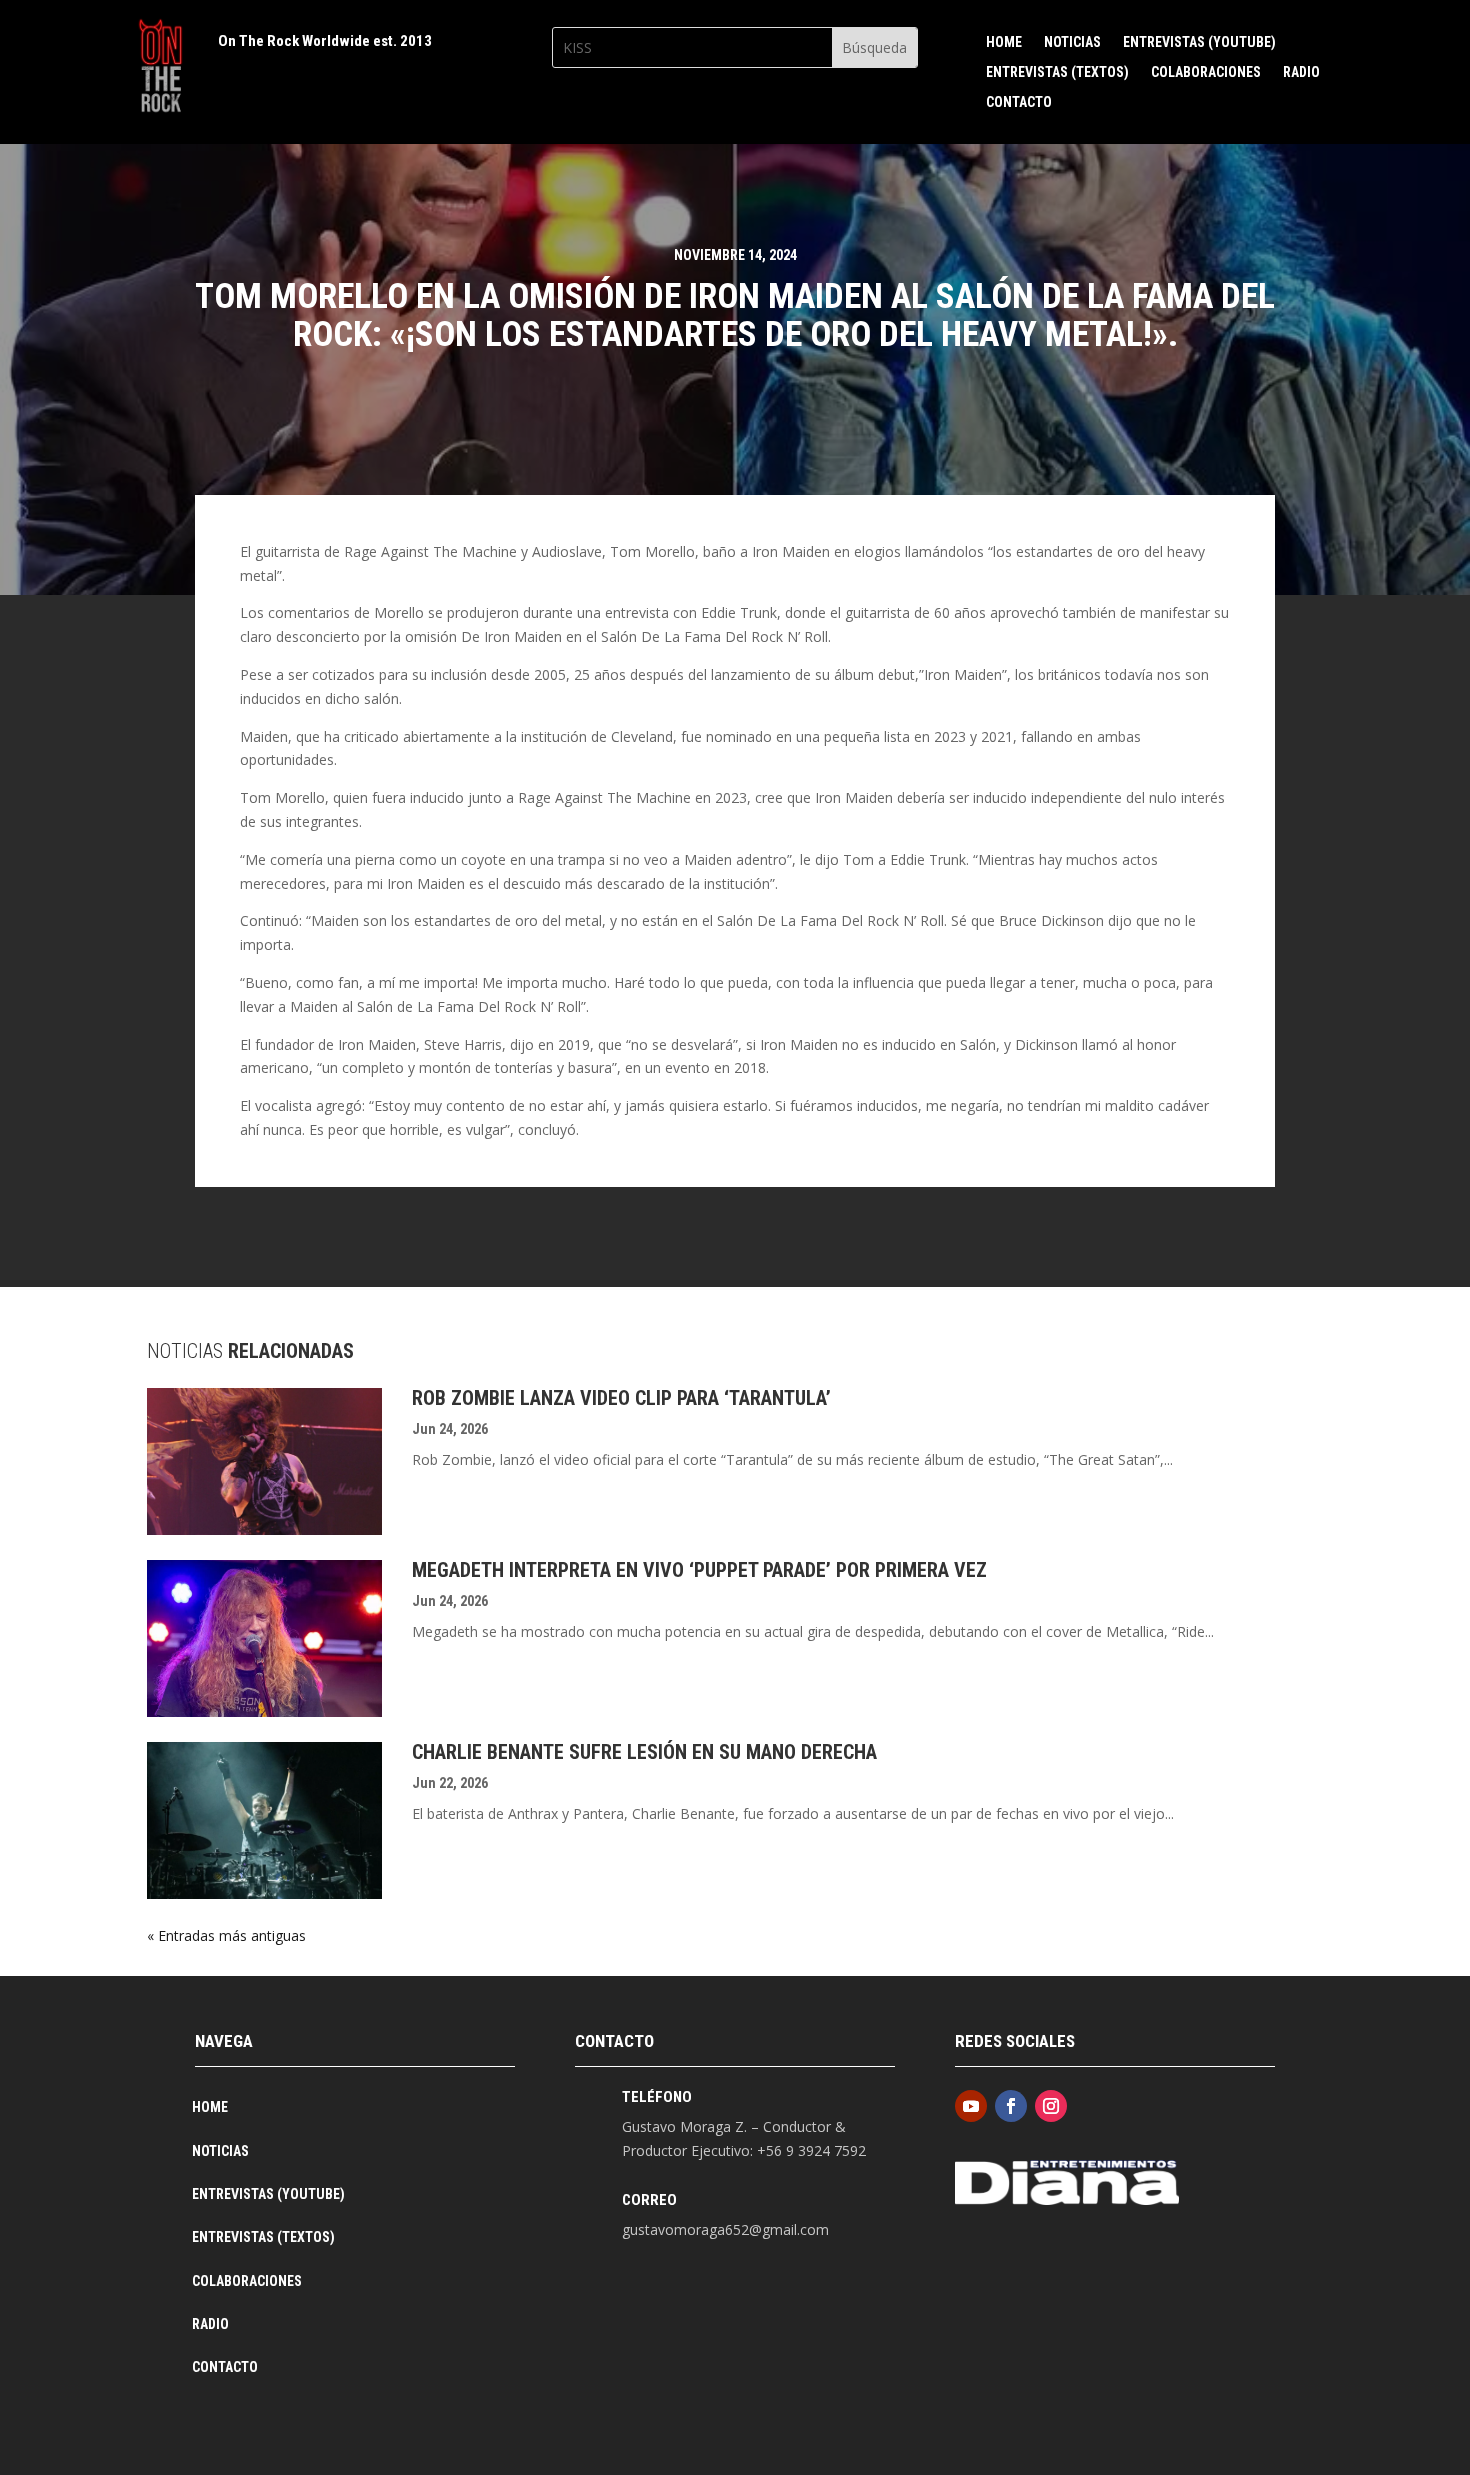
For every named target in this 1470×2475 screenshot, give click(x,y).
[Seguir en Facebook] (1011, 2106)
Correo (649, 2200)
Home (1004, 42)
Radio (1301, 72)
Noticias (1072, 42)
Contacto (1019, 102)
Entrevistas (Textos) (1057, 72)
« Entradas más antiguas (226, 1935)
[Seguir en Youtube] (971, 2106)
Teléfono (657, 2097)
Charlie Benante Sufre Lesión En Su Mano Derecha (644, 1752)
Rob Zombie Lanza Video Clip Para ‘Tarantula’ (621, 1398)
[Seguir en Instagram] (1051, 2106)
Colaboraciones (1206, 72)
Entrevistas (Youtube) (1199, 42)
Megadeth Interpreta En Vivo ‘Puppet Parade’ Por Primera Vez (699, 1570)
